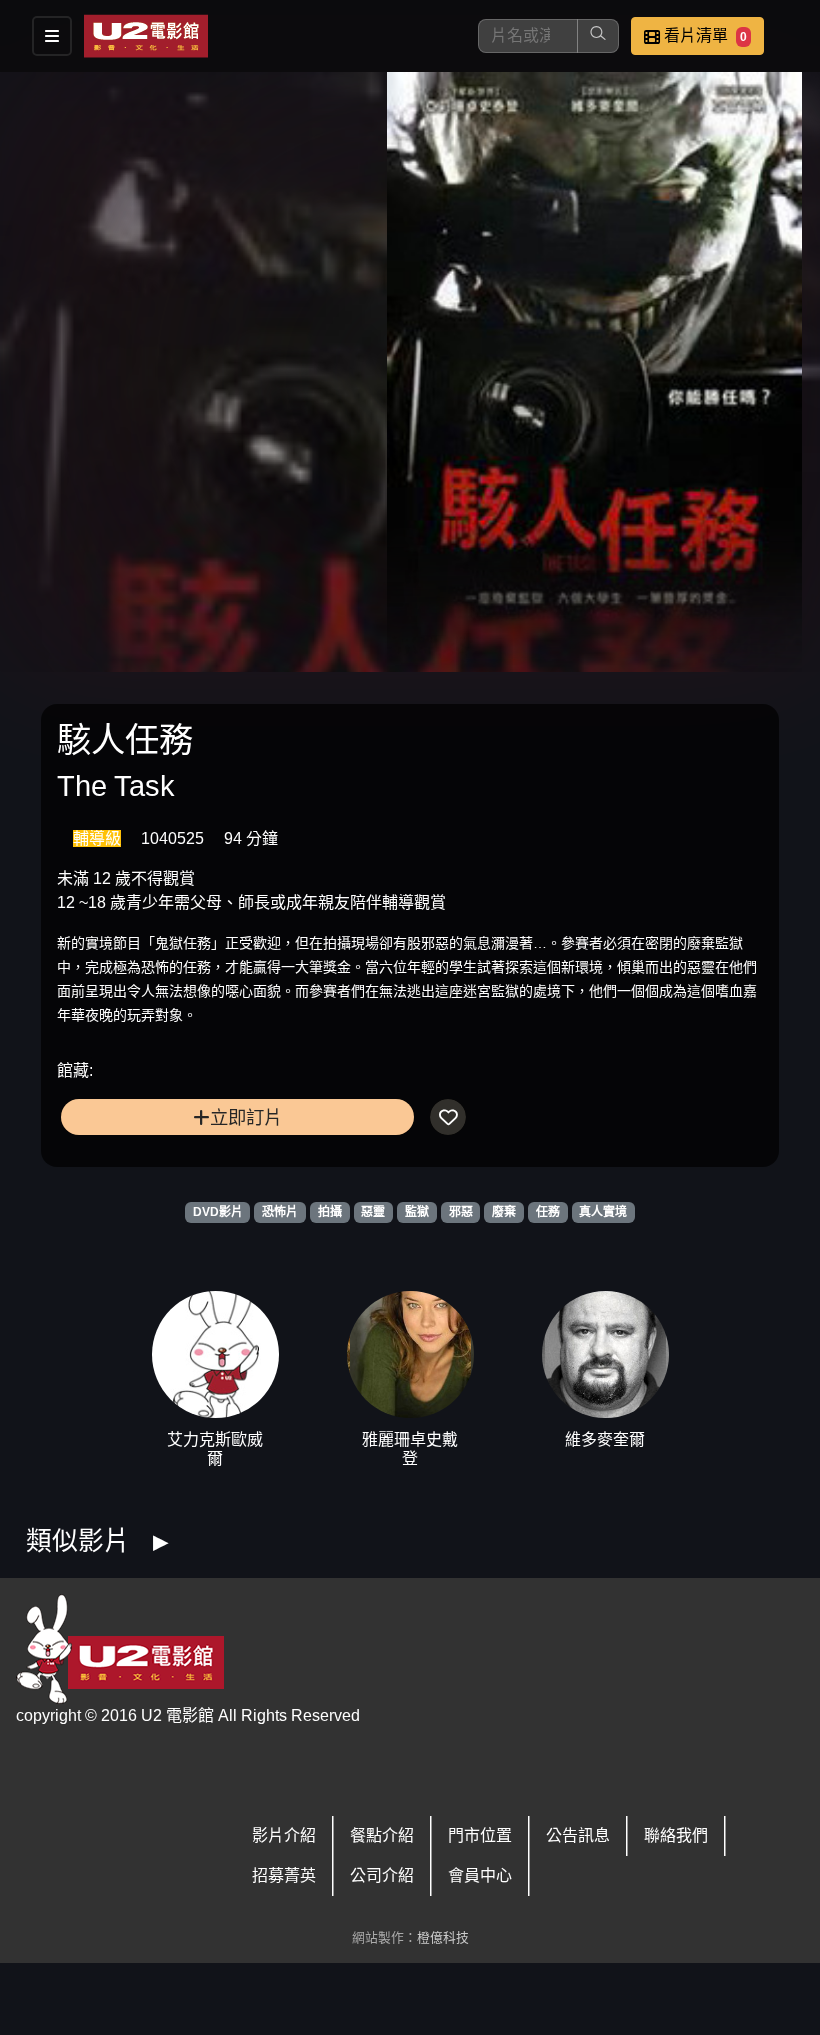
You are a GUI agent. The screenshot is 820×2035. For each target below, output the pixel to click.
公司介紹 (382, 1875)
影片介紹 (284, 1835)
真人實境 (603, 1212)
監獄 (417, 1212)
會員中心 (480, 1875)
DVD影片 (218, 1212)
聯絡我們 (676, 1835)
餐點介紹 (382, 1835)
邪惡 (461, 1212)
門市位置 (480, 1835)
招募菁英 (284, 1875)
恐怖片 (280, 1212)
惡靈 (373, 1212)
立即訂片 (246, 1117)
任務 (548, 1212)
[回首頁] (146, 36)
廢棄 (504, 1212)
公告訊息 (578, 1835)
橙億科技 (443, 1937)
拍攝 (330, 1212)
